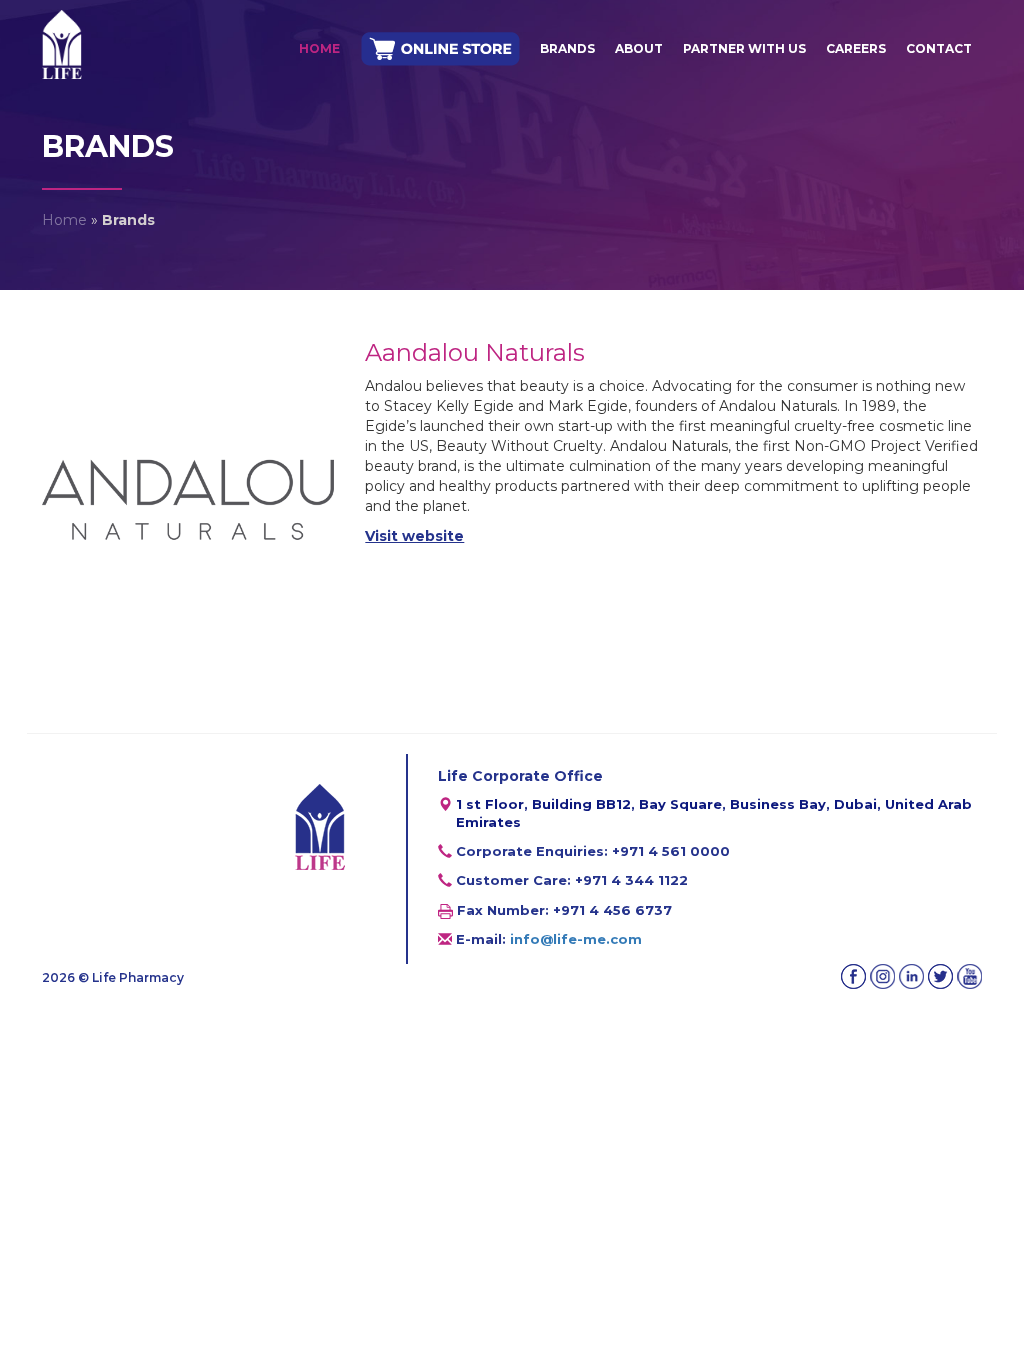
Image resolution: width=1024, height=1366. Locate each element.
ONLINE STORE (440, 49)
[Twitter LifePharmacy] (940, 976)
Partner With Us (744, 48)
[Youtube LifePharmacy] (969, 976)
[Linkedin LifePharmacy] (911, 976)
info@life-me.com (576, 939)
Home (319, 48)
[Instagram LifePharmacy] (882, 976)
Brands (567, 48)
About (639, 48)
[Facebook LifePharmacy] (853, 976)
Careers (856, 48)
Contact (939, 48)
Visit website (414, 536)
